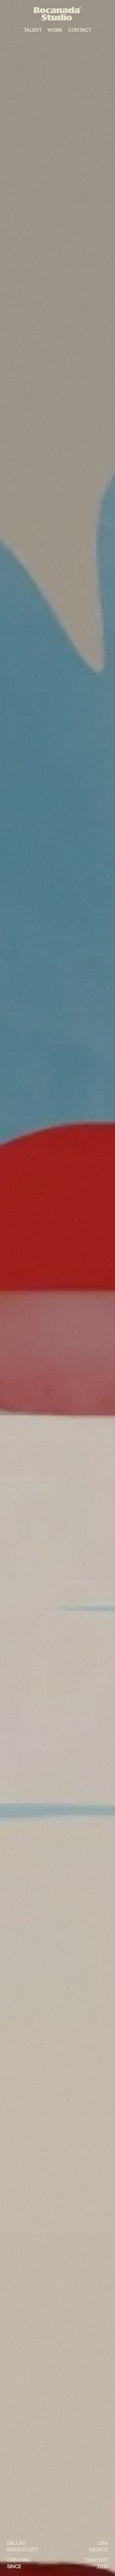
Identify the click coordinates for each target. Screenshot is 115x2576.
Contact (80, 30)
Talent (33, 30)
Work (55, 30)
